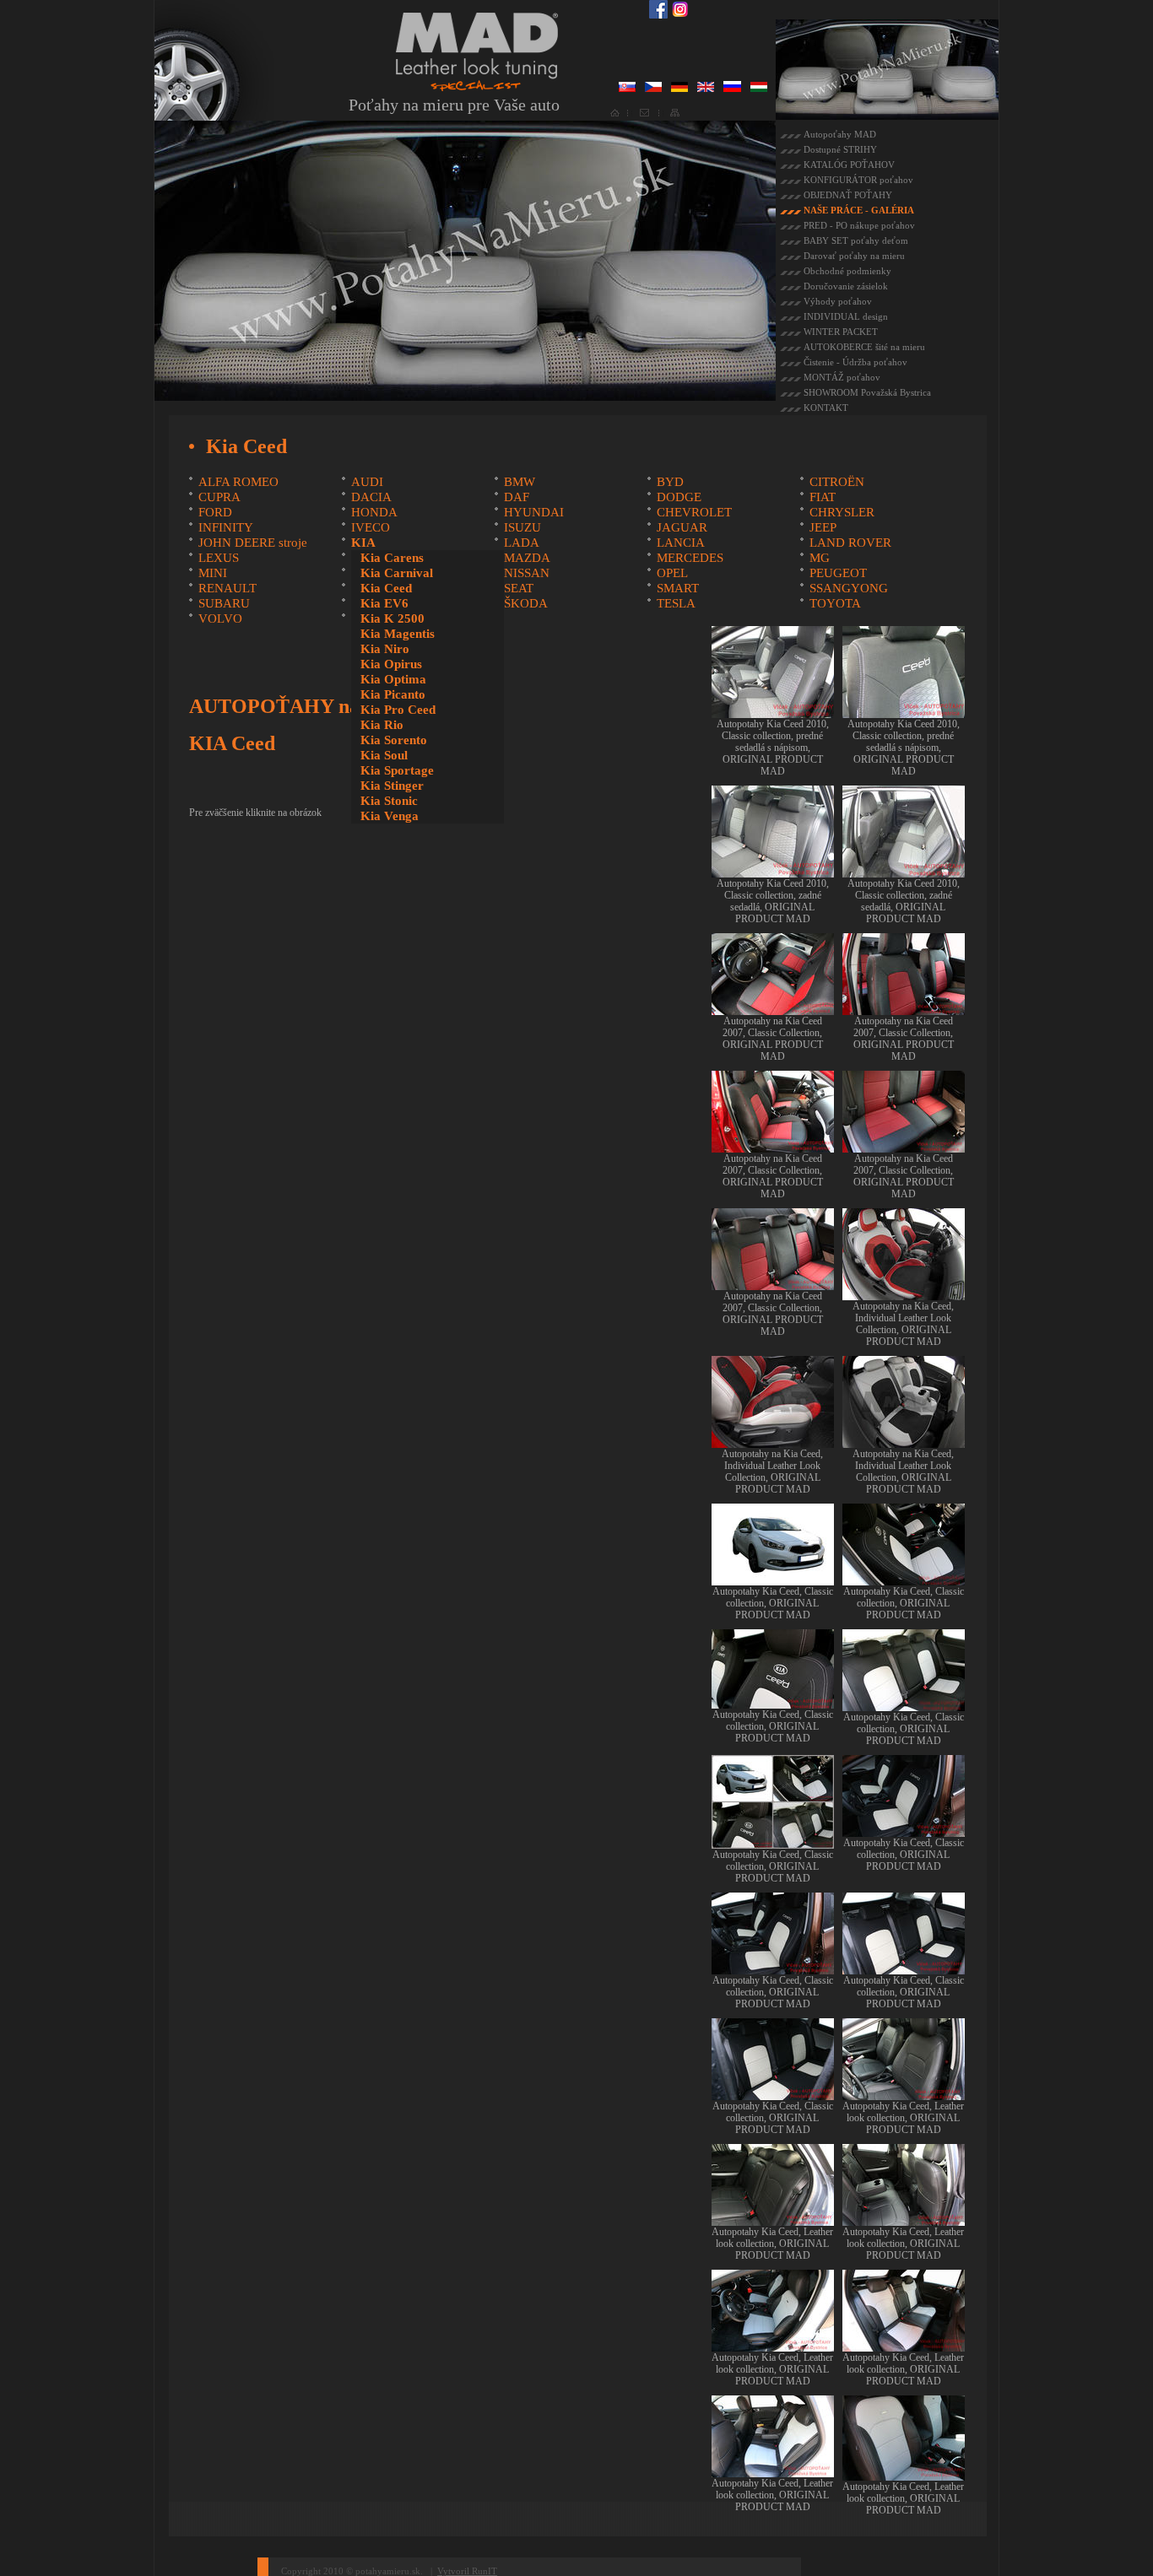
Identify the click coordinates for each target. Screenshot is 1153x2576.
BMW (520, 482)
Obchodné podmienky (847, 271)
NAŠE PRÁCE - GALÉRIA (859, 210)
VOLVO (220, 618)
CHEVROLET (694, 512)
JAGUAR (682, 527)
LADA (522, 543)
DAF (517, 497)
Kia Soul (384, 755)
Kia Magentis (398, 634)
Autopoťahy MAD (840, 134)
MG (820, 558)
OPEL (672, 573)
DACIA (371, 497)
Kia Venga (390, 816)
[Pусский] (732, 89)
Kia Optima (393, 679)
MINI (213, 573)
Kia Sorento (394, 740)
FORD (215, 512)
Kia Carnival (397, 573)
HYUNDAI (534, 512)
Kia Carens (392, 558)
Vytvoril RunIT (467, 2571)
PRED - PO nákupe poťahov (859, 225)
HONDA (374, 512)
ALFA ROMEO (238, 482)
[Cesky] (653, 89)
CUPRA (219, 497)
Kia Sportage (397, 770)
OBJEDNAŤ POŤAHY (848, 195)
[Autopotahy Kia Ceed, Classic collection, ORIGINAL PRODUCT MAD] (773, 1580)
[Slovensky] (627, 89)
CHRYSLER (842, 512)
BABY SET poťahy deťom (856, 240)
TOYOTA (835, 603)
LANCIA (681, 543)
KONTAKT (826, 408)
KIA (363, 543)
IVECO (371, 527)
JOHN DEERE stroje (253, 543)
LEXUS (219, 558)
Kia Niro (385, 649)
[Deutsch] (679, 89)
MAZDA (527, 558)
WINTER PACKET (841, 332)
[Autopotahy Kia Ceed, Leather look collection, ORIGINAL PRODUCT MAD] (904, 2094)
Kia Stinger (392, 786)
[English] (706, 89)
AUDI (367, 482)
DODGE (679, 497)
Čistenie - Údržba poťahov (855, 362)
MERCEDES (690, 558)
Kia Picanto (393, 694)
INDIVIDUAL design (846, 316)
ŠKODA (526, 603)
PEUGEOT (838, 573)
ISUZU (522, 527)
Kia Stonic (389, 801)
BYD (670, 482)
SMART (678, 588)
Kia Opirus (391, 664)
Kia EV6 (384, 603)
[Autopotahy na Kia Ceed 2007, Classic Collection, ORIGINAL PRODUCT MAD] (773, 1009)
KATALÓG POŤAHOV (849, 165)
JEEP (823, 527)
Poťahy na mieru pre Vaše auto (454, 105)
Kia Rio (382, 725)
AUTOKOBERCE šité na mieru (864, 347)
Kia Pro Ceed (398, 710)
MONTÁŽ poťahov (842, 377)
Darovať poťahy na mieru (854, 256)
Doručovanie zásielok (846, 286)
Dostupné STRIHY (840, 149)
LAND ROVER (850, 543)
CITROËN (837, 482)
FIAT (823, 497)
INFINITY (226, 527)
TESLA (676, 603)
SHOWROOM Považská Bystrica (867, 392)
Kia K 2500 (392, 618)
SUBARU (224, 603)
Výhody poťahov (838, 301)
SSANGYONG (849, 588)
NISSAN (527, 573)
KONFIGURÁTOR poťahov (858, 180)
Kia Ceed (386, 588)
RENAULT (227, 588)
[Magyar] (759, 89)
